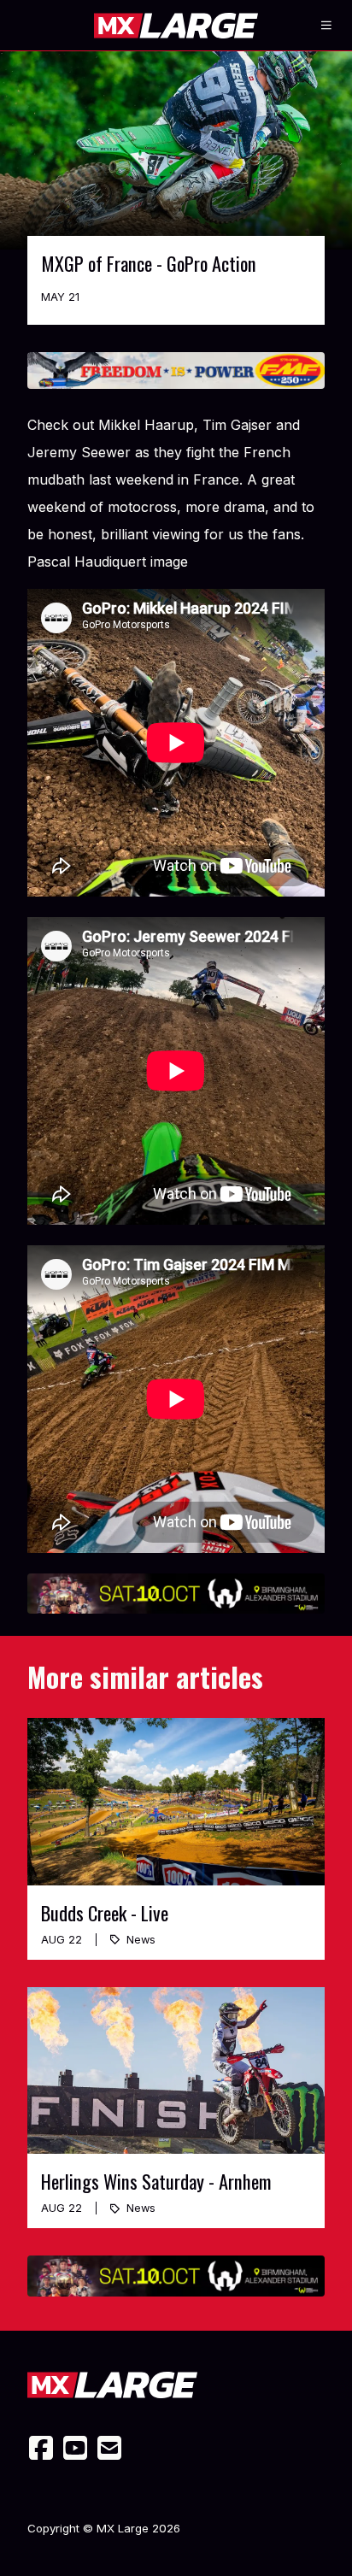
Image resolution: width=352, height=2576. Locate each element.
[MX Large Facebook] (41, 2448)
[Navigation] (326, 26)
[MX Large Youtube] (75, 2448)
